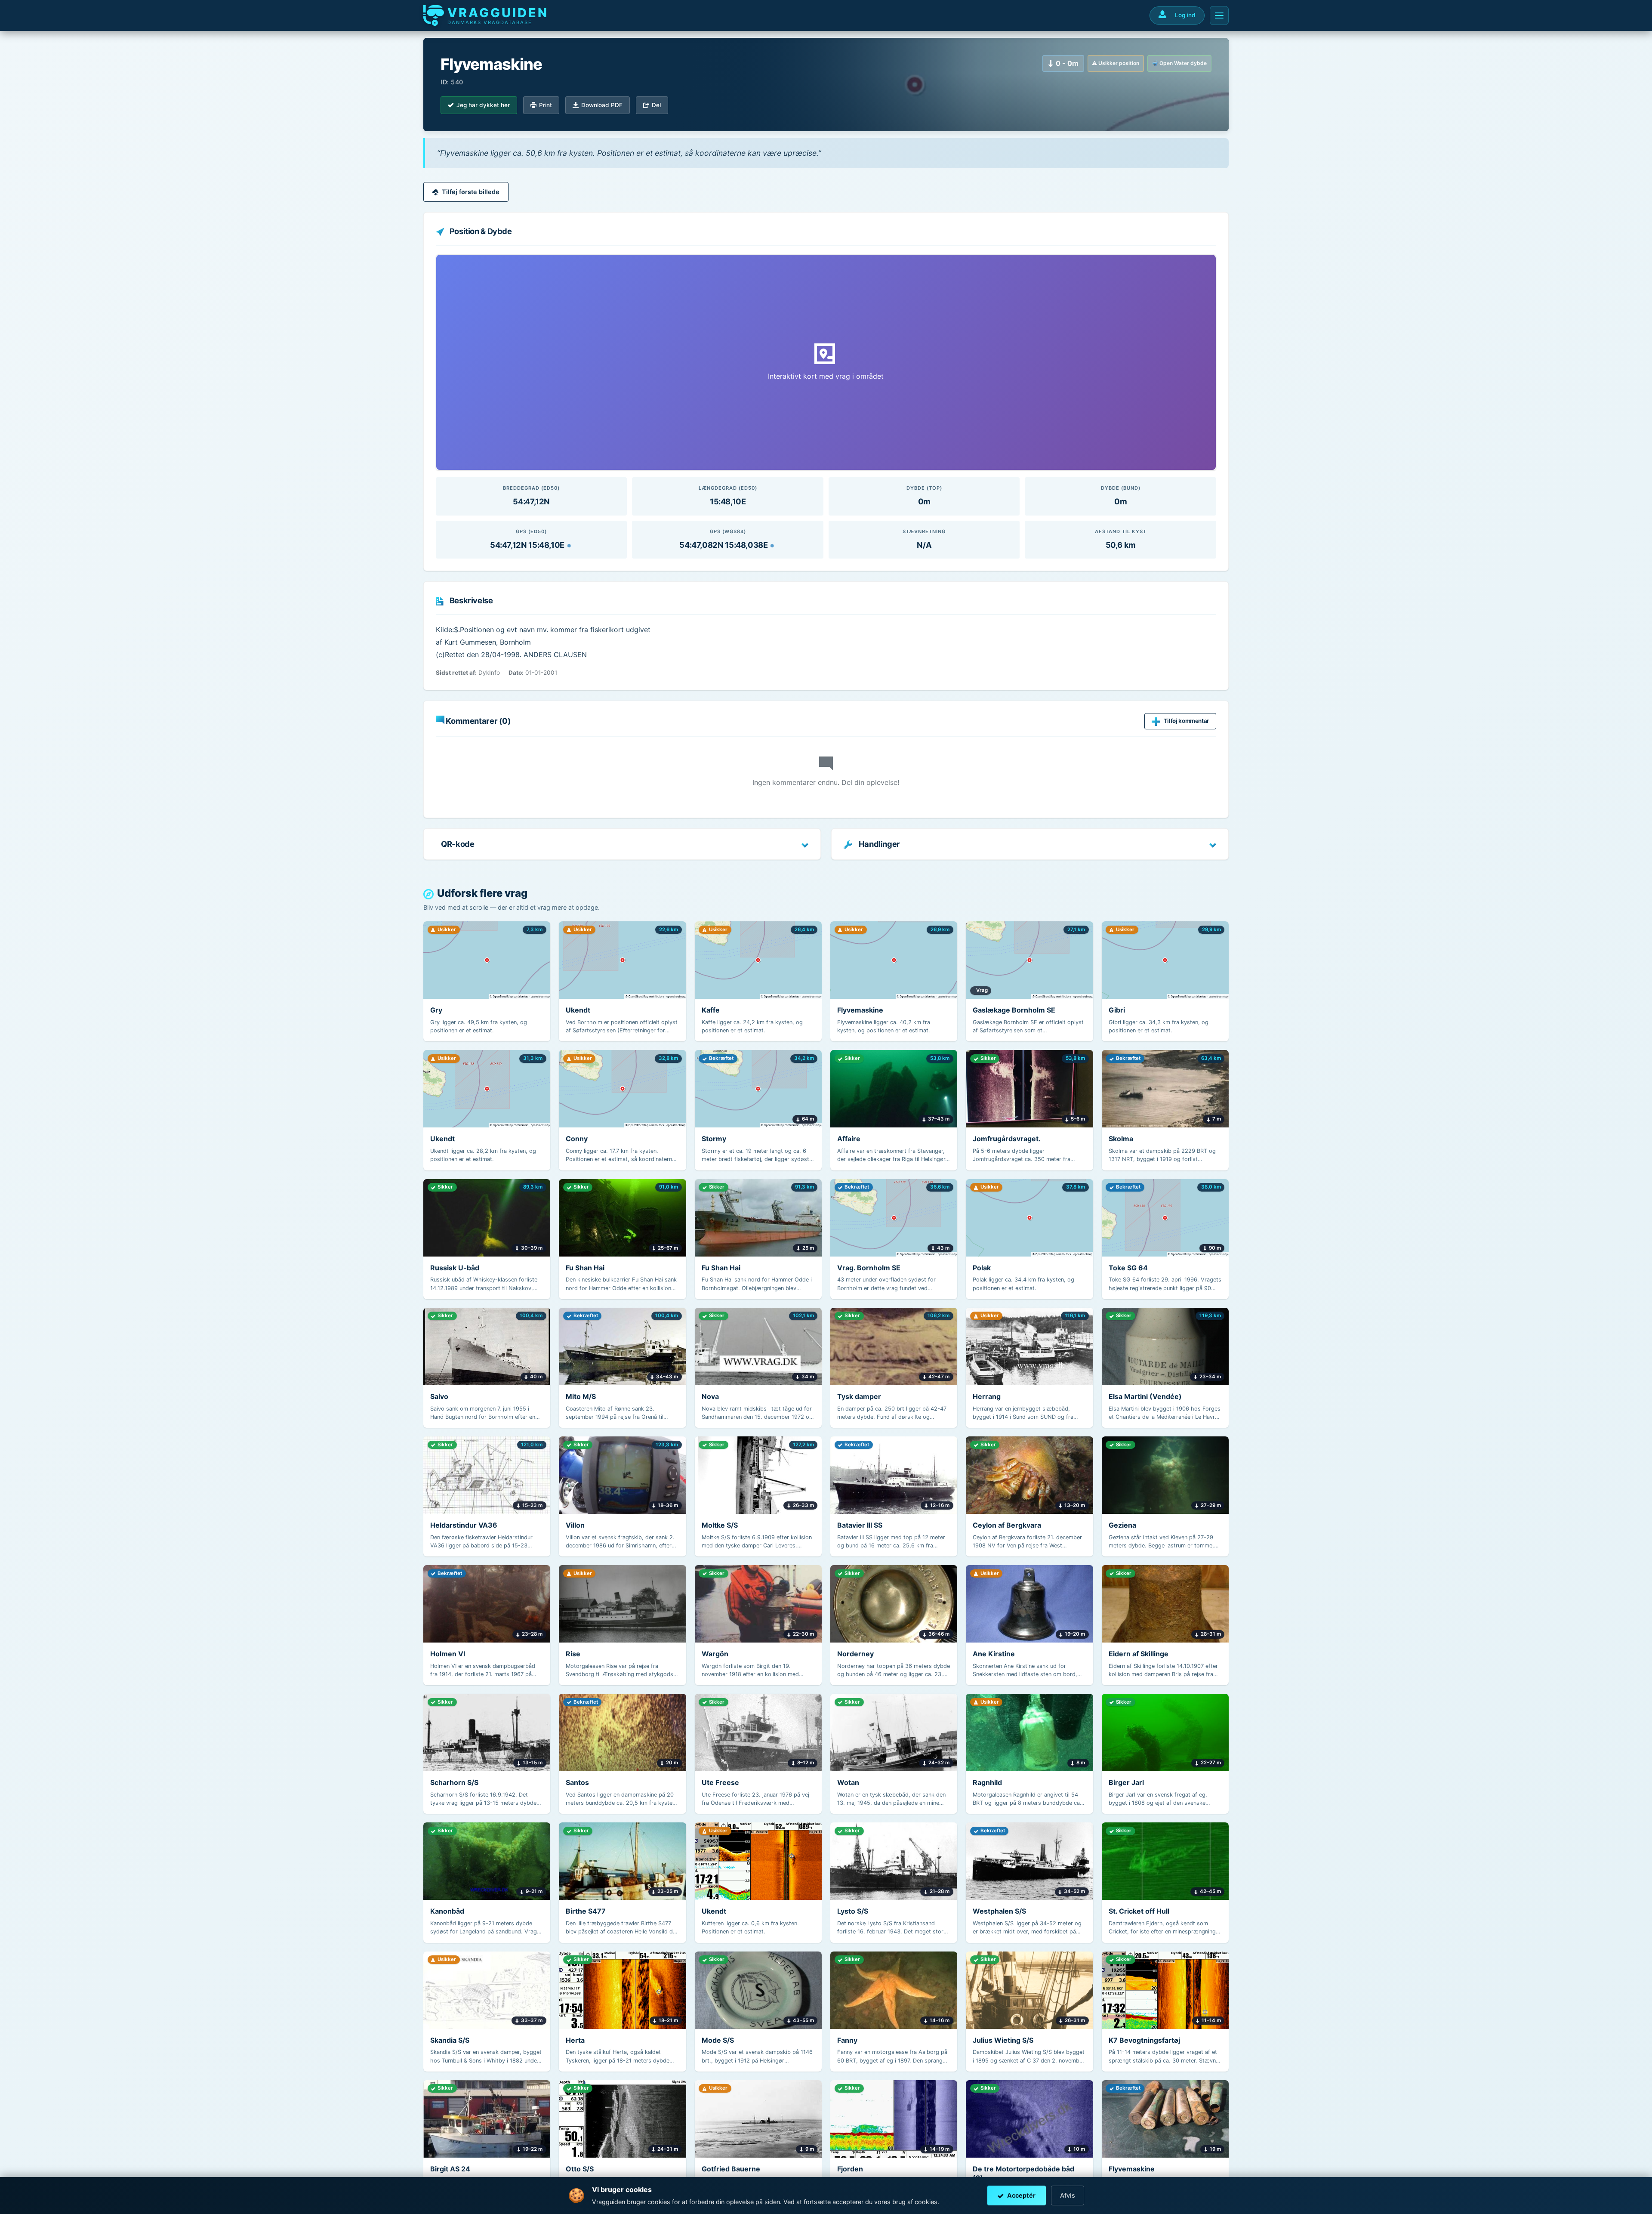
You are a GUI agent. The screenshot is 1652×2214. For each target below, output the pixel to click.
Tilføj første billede (471, 192)
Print (546, 105)
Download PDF (602, 105)
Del (656, 105)
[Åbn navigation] (1219, 15)
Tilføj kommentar (1186, 721)
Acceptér (1021, 2195)
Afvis (1068, 2195)
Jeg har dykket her (483, 105)
